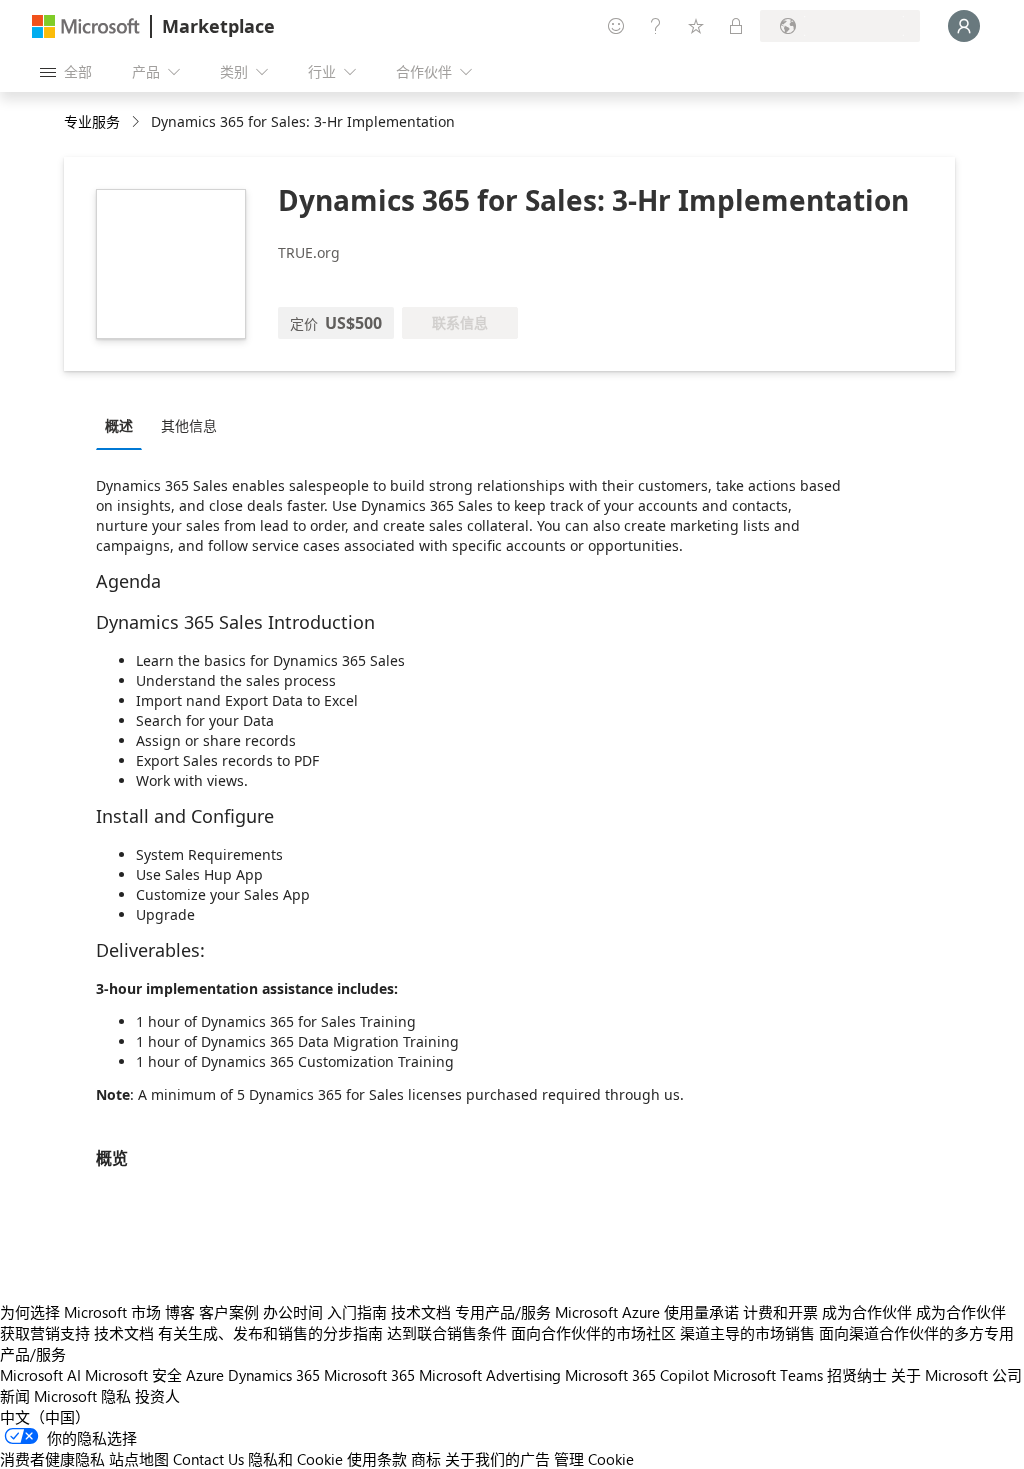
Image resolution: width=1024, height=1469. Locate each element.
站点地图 (139, 1459)
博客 (180, 1312)
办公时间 (293, 1312)
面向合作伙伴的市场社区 (593, 1333)
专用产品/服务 (503, 1312)
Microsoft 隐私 (82, 1396)
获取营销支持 (45, 1333)
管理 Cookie (594, 1459)
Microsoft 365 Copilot (637, 1375)
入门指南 (357, 1312)
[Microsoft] (86, 26)
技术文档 (421, 1312)
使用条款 (377, 1459)
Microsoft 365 (369, 1375)
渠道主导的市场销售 (747, 1333)
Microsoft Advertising (490, 1375)
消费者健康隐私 (52, 1459)
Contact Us (208, 1459)
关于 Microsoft (939, 1375)
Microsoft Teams (768, 1375)
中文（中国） (45, 1417)
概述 (119, 425)
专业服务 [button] (92, 121)
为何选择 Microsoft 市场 (80, 1312)
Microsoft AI (40, 1375)
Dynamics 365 (274, 1375)
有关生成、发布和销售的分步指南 (270, 1333)
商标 (426, 1459)
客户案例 (229, 1312)
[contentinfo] (137, 122)
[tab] (124, 425)
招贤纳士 (857, 1375)
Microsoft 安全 (133, 1375)
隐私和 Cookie (295, 1459)
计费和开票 (780, 1312)
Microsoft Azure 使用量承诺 (647, 1312)
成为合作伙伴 (867, 1312)
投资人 (157, 1396)
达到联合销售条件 (447, 1333)
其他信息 (189, 425)
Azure (205, 1375)
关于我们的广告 (497, 1459)
